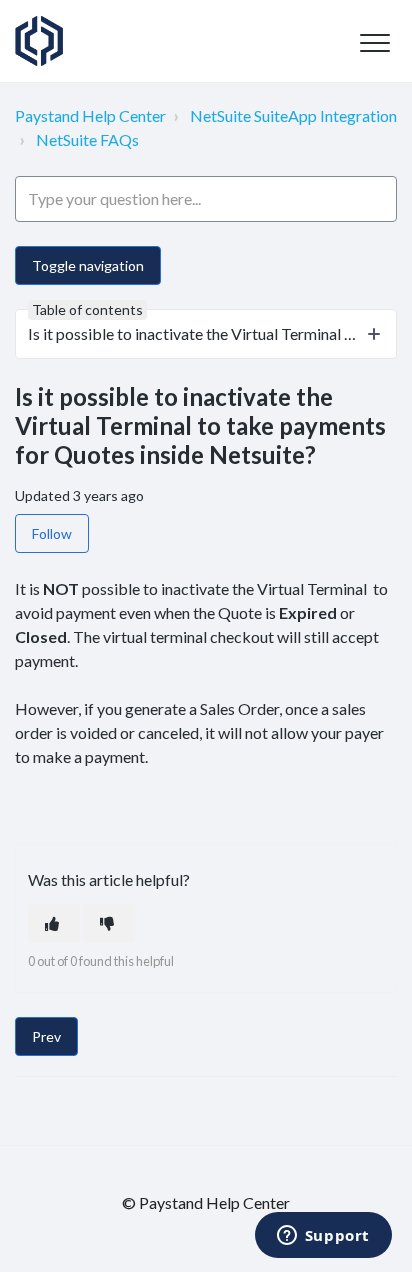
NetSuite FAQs (87, 139)
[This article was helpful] (54, 923)
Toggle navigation (88, 265)
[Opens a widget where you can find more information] (323, 1237)
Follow (52, 533)
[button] (374, 42)
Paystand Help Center (90, 115)
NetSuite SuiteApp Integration (293, 115)
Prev (46, 1036)
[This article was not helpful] (109, 923)
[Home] (39, 41)
